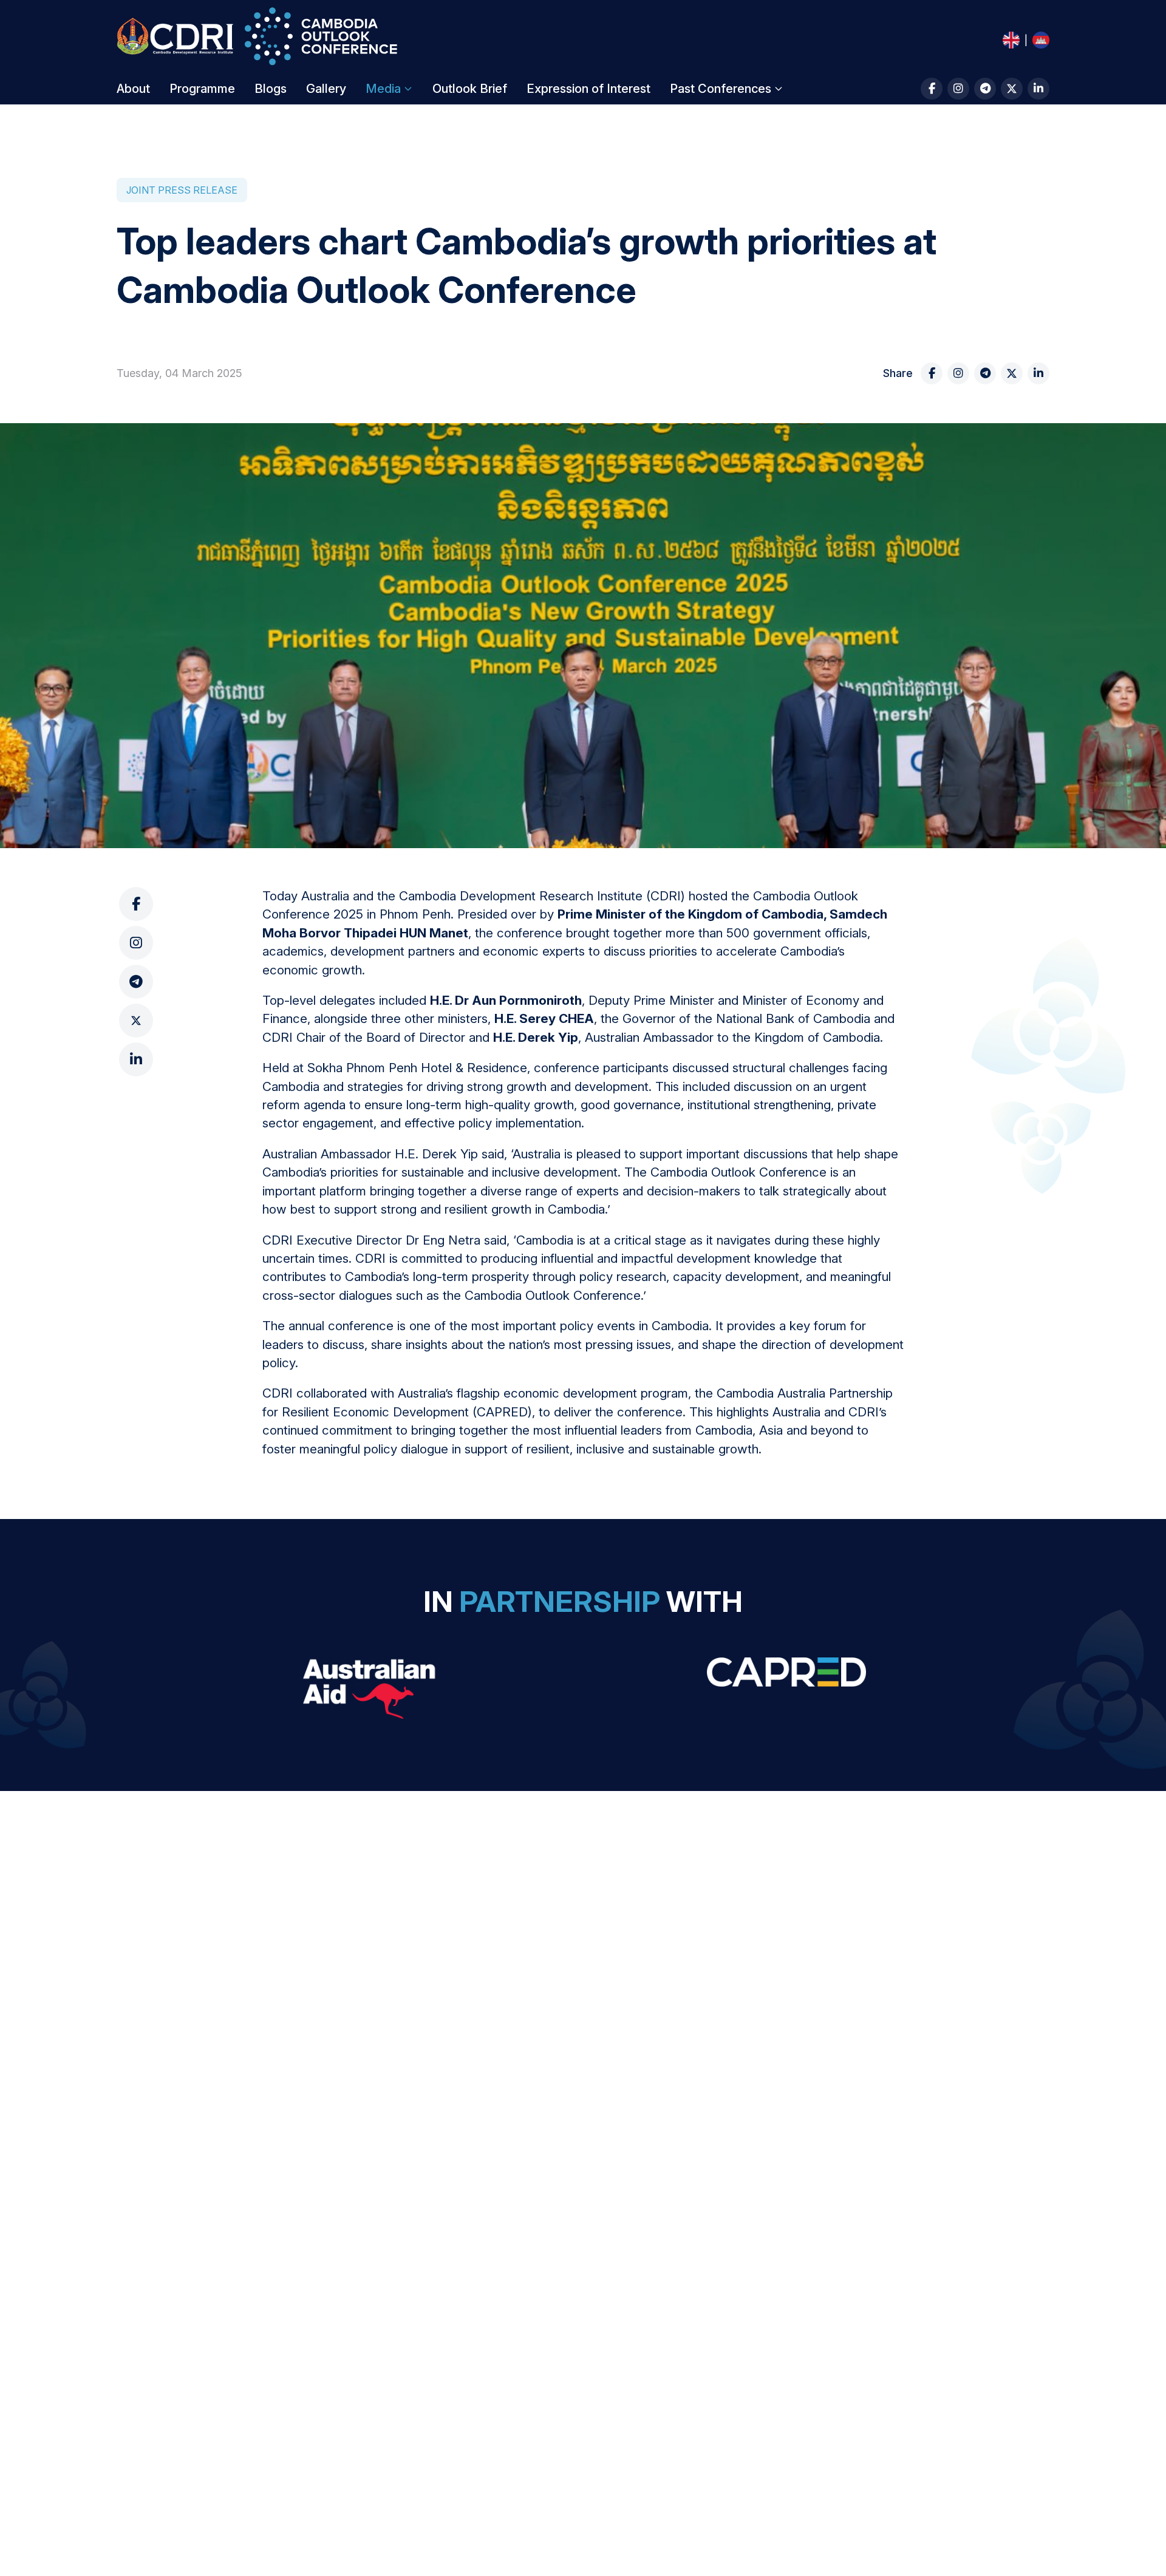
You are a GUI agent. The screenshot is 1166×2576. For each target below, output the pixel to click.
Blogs (271, 89)
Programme (202, 89)
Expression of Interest (588, 89)
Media (383, 89)
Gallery (326, 89)
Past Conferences (721, 89)
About (133, 89)
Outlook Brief (470, 89)
